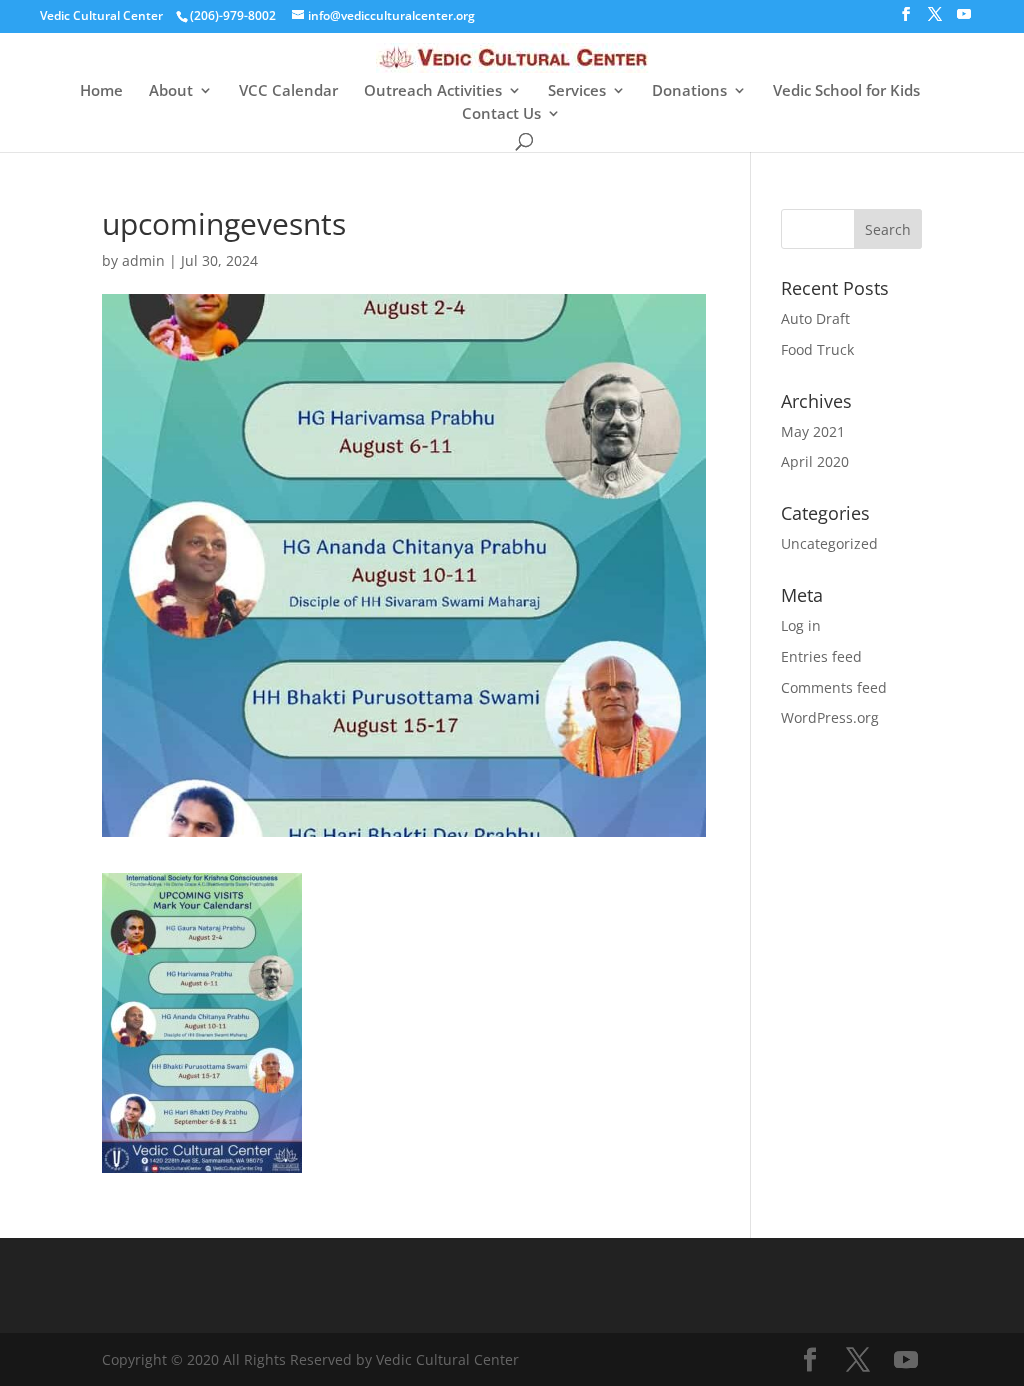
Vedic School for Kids (846, 91)
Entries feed (821, 656)
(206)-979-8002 (233, 15)
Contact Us (501, 114)
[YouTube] (964, 20)
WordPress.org (830, 717)
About (171, 91)
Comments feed (834, 687)
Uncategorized (829, 543)
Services (577, 91)
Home (101, 91)
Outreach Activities (433, 91)
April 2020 (815, 461)
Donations (689, 91)
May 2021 (813, 431)
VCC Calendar (288, 91)
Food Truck (817, 349)
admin (143, 260)
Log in (801, 625)
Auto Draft (815, 318)
